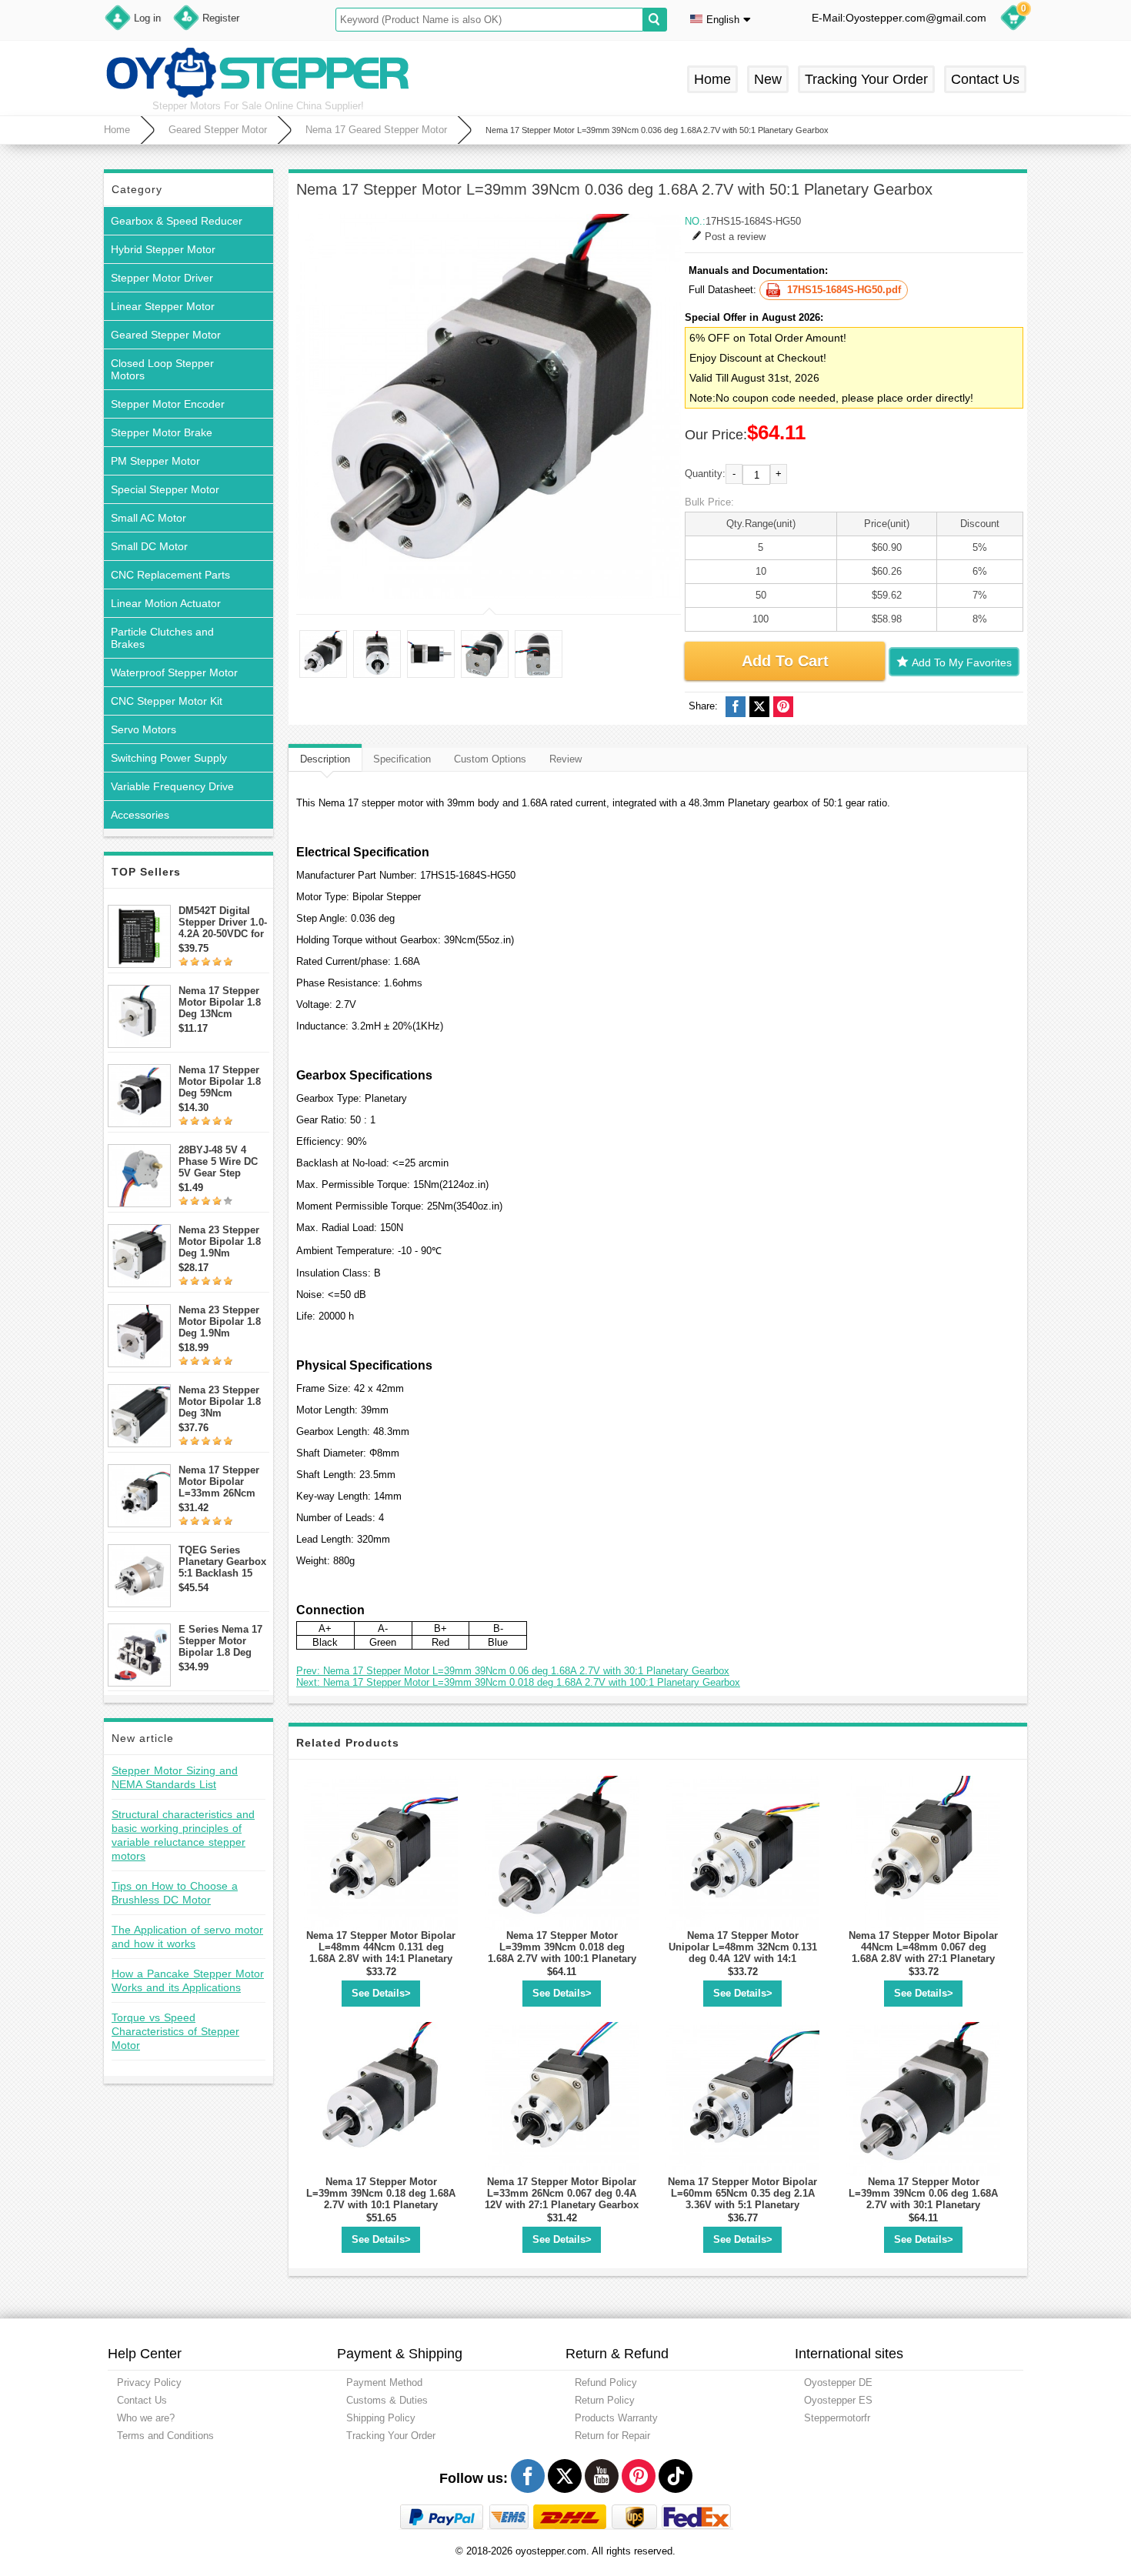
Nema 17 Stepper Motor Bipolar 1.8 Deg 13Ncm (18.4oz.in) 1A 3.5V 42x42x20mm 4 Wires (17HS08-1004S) (223, 1002)
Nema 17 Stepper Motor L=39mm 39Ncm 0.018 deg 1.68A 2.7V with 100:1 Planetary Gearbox (562, 1953)
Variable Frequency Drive (172, 786)
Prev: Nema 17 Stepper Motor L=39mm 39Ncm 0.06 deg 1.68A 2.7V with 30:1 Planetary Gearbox (513, 1671)
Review (565, 759)
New (768, 79)
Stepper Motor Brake (162, 432)
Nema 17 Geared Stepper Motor (376, 130)
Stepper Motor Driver (162, 278)
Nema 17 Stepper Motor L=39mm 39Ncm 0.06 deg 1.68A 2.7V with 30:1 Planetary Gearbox (923, 2199)
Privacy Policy (149, 2382)
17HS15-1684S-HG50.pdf (844, 290)
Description (325, 759)
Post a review (735, 237)
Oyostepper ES (838, 2400)
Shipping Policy (381, 2418)
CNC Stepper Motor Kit (167, 701)
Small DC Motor (149, 546)
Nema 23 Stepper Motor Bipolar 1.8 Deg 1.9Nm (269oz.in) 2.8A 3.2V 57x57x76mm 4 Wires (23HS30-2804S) (221, 1241)
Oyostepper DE (838, 2382)
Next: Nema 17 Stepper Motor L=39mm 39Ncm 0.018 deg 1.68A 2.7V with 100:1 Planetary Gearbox (518, 1682)
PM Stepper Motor (155, 461)
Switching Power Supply (169, 758)
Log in (147, 18)
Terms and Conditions (165, 2436)
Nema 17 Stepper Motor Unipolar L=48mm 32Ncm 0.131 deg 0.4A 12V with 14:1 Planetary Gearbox (743, 1953)
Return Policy (605, 2400)
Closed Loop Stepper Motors (162, 369)
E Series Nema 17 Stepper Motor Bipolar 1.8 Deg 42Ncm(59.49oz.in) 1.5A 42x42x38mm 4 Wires (222, 1641)
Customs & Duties (387, 2400)
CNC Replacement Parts (170, 575)
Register (221, 18)
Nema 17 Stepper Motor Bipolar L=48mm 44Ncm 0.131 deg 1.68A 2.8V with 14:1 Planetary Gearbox (381, 1953)
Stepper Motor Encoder (168, 404)
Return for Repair (612, 2436)
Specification (402, 759)
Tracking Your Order (866, 79)
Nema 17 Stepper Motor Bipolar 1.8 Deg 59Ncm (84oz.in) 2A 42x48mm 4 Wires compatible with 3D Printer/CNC (220, 1081)
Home (712, 79)
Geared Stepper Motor (218, 130)
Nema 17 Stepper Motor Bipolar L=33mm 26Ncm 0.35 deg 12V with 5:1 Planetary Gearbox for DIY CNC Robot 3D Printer (220, 1482)
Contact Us (985, 79)
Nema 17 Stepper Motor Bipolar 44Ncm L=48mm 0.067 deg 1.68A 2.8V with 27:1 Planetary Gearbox (923, 1953)
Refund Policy (606, 2382)
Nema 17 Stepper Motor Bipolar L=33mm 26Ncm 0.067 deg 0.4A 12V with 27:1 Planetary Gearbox (562, 2193)
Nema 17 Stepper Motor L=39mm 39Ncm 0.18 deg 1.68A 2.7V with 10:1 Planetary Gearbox (381, 2199)
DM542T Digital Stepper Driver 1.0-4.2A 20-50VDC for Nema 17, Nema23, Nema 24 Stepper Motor (223, 922)
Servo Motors (143, 729)
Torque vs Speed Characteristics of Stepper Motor (175, 2031)
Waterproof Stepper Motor (174, 672)
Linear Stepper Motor (163, 306)
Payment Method (384, 2382)
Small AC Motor (148, 518)
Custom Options (490, 759)
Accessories (140, 815)
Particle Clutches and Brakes (162, 638)
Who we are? (146, 2418)
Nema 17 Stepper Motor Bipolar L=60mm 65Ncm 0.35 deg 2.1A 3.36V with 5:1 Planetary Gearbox (742, 2199)
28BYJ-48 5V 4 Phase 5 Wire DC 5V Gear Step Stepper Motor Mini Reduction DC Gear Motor (223, 1161)
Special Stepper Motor (165, 489)
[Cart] (1013, 20)
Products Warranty (616, 2418)
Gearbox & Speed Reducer (177, 221)
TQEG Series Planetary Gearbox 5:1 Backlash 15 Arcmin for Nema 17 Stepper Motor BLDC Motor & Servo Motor (222, 1562)
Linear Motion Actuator (166, 603)
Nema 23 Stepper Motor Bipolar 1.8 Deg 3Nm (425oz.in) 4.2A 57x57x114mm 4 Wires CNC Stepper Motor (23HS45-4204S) (224, 1401)
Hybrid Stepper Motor (163, 249)
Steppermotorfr (837, 2418)
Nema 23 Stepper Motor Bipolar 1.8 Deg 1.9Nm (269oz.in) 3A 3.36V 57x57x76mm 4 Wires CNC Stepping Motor (224, 1321)
